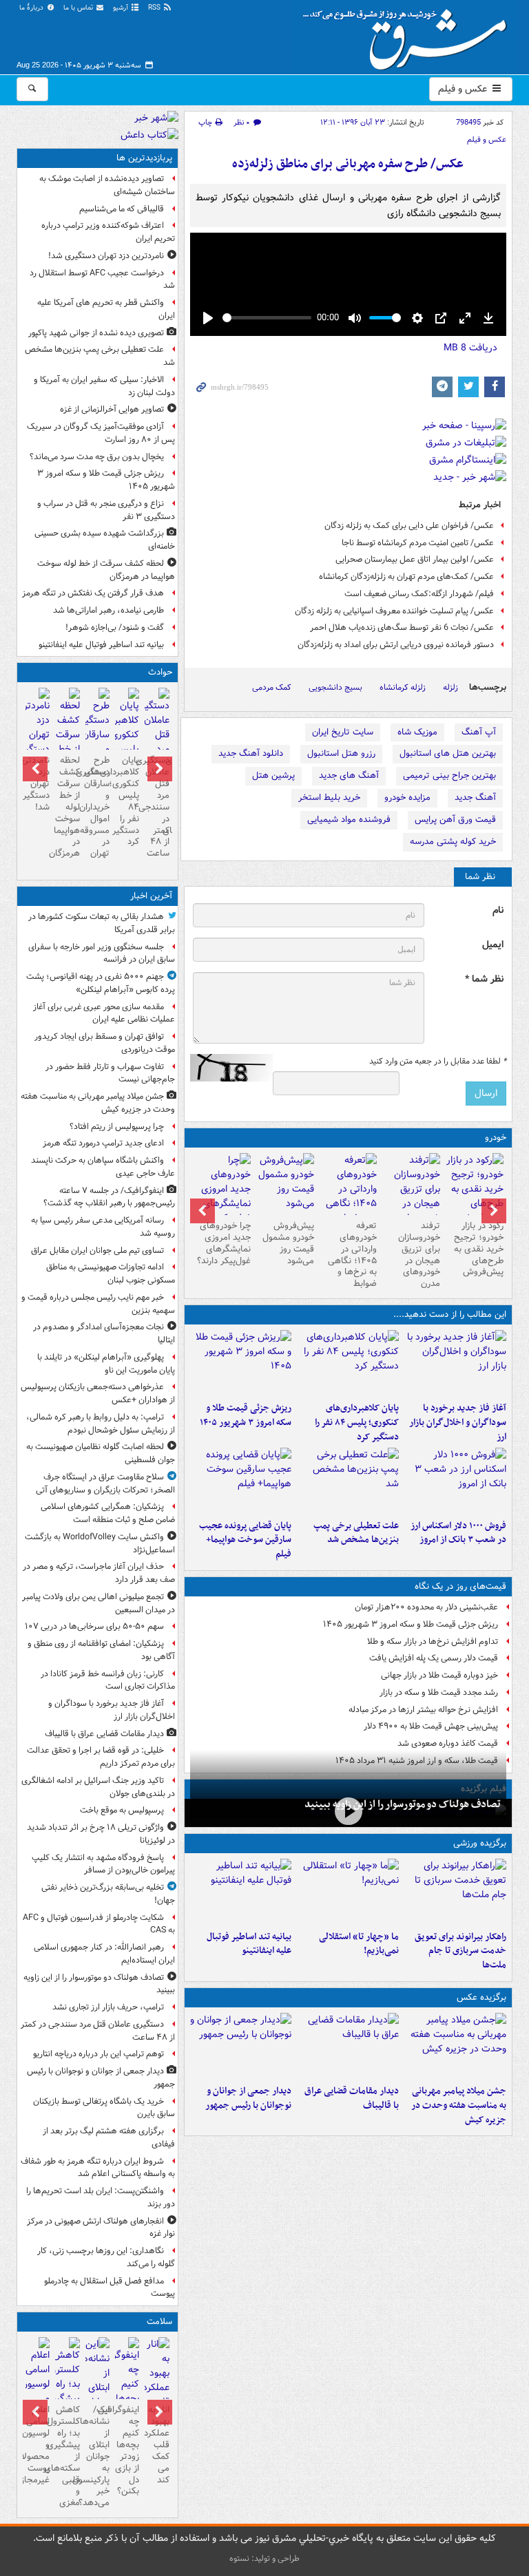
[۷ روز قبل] (222, 1196)
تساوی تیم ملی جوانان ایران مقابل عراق (97, 1250)
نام (498, 910)
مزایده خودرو (407, 798)
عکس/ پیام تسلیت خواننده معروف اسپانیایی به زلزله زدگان (394, 611)
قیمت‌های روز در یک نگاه (460, 1586)
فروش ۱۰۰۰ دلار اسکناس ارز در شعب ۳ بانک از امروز (458, 1533)
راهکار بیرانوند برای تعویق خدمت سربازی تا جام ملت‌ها (460, 1951)
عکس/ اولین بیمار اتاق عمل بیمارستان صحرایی (415, 559)
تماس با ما (79, 8)
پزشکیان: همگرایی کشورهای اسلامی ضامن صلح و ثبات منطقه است (108, 1513)
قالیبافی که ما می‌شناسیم (122, 209)
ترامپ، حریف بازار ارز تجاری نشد (108, 2007)
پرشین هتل (273, 775)
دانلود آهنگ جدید (251, 753)
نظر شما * (484, 979)
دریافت (470, 348)
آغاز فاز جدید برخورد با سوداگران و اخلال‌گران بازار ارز (458, 1423)
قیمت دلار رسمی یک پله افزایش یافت (434, 1658)
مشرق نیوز (409, 34)
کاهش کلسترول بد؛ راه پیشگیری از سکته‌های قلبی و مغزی (67, 2456)
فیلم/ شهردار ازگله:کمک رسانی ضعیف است (419, 594)
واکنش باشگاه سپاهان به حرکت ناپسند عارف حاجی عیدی (103, 1167)
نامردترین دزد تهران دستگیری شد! (106, 256)
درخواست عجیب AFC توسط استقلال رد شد (102, 279)
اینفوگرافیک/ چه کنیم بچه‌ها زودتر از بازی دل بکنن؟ (127, 2450)
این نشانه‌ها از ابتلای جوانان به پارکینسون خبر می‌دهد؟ (97, 2456)
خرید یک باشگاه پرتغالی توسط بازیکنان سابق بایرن (104, 2108)
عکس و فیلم (464, 89)
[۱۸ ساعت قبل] (157, 2395)
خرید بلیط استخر (329, 798)
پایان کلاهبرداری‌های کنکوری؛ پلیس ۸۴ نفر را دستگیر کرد (357, 1423)
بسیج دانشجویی (335, 687)
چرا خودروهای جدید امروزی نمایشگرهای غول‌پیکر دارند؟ (224, 1243)
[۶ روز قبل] (285, 1184)
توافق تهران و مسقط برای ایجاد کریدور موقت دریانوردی (105, 1043)
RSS (155, 8)
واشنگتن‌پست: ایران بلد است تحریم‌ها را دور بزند (101, 2197)
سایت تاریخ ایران (343, 732)
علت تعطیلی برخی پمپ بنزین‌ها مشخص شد (356, 1533)
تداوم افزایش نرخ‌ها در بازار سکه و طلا (433, 1641)
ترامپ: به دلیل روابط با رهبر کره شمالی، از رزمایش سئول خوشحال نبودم (101, 1424)
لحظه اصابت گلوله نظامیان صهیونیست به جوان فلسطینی (101, 1453)
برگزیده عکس (481, 1997)
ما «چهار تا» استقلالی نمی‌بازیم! (359, 1944)
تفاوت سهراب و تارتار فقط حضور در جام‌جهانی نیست (110, 1073)
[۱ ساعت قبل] (455, 1363)
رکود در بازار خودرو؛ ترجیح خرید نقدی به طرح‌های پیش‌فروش (479, 1249)
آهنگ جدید (475, 798)
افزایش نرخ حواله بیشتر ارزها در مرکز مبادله (423, 1710)
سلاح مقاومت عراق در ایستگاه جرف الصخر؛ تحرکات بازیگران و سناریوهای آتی (105, 1484)
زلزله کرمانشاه (403, 687)
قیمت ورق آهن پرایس (455, 820)
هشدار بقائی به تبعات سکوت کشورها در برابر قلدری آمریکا (102, 923)
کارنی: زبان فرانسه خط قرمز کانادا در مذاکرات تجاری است (108, 1680)
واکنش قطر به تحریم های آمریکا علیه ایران (106, 309)
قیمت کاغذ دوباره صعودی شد (448, 1743)
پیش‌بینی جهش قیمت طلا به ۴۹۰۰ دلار (431, 1726)
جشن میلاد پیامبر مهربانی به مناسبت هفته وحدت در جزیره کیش (459, 2105)
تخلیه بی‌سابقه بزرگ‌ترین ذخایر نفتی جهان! (108, 1894)
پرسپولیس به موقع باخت (122, 1810)
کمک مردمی (272, 687)
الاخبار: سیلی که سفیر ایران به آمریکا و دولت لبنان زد (104, 386)
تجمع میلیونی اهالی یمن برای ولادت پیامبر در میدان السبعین (98, 1603)
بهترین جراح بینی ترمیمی (449, 775)
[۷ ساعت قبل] (38, 729)
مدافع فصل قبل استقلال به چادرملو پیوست (110, 2288)
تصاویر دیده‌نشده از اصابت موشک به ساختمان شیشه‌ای (107, 185)
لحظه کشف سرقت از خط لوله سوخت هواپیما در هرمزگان (106, 570)
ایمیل (493, 945)
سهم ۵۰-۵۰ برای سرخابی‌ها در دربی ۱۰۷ (94, 1626)
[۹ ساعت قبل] (241, 1481)
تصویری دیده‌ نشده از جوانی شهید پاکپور (96, 333)
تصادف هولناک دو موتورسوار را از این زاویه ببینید (403, 1804)
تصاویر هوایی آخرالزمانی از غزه (112, 409)
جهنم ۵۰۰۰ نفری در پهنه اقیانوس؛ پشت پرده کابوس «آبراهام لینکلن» (101, 983)
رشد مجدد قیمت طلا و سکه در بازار (439, 1692)
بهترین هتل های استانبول (448, 753)
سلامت (159, 2322)
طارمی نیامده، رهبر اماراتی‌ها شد (108, 610)
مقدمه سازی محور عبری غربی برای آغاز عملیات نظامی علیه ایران (104, 1013)
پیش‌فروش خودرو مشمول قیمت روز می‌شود (288, 1243)
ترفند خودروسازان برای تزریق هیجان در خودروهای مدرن (419, 1255)
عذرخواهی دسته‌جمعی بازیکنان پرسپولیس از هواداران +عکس (98, 1393)
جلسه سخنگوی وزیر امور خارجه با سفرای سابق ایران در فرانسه (102, 953)
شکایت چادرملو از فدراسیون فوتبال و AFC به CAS (99, 1924)
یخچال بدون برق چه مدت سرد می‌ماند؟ (97, 457)
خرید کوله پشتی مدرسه (453, 842)
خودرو (496, 1138)
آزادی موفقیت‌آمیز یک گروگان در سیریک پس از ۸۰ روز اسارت (101, 433)
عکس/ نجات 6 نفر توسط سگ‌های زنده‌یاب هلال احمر (402, 627)
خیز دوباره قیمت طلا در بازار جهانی (439, 1675)
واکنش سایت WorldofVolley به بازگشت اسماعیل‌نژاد (100, 1543)
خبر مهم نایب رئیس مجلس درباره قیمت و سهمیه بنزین (98, 1304)
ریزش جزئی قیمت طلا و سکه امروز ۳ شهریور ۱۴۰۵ (246, 1415)
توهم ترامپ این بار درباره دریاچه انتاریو (98, 2054)
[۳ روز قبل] (349, 1196)
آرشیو (122, 8)
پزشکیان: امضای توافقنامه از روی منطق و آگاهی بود (101, 1650)
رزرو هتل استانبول (341, 753)
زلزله (450, 687)
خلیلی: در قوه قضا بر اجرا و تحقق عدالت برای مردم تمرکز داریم (101, 1757)
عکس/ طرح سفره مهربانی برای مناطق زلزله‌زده (348, 164)
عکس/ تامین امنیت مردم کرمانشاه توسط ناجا (418, 543)
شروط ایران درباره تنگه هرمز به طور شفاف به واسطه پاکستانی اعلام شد (98, 2168)
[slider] (267, 318)
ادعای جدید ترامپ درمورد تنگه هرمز (103, 1143)
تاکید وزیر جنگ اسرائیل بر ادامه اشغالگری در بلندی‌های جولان (98, 1787)
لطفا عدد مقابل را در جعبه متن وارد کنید (438, 1062)
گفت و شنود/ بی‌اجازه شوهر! (115, 627)
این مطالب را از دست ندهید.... (450, 1315)
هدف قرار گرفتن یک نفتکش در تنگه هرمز (93, 593)
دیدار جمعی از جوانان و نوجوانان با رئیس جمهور (248, 2098)
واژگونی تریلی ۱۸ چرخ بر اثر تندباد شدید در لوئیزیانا (101, 1834)
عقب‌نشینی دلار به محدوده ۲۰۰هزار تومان (426, 1607)
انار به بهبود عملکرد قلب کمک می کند (157, 2445)
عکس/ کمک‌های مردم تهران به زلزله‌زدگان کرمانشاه (406, 577)
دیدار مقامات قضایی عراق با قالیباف (352, 2098)
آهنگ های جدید (349, 775)
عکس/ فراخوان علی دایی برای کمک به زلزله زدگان (409, 526)
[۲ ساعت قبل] (348, 1812)
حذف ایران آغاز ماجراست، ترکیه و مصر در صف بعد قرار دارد (99, 1573)
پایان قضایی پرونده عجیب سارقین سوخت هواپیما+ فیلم (245, 1540)
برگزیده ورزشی (480, 1843)
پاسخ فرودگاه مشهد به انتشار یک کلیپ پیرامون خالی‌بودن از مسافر (103, 1864)
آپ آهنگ (479, 732)
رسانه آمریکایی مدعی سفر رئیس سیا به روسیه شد (103, 1227)
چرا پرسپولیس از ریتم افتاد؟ (117, 1127)
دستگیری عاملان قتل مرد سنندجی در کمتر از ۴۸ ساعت (157, 807)
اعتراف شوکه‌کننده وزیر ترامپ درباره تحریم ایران (108, 232)
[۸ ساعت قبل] (348, 1481)
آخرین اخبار (151, 896)
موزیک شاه (417, 732)
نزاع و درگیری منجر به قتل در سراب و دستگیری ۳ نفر (106, 510)
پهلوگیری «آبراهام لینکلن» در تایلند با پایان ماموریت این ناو (106, 1364)
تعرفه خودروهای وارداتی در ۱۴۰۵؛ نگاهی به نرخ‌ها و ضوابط (352, 1255)
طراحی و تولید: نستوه (264, 2558)
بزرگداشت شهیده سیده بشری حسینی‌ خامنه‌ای (105, 540)
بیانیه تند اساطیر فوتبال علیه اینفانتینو (249, 1944)
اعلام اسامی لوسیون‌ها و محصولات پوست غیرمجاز (38, 2445)
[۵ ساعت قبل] (475, 1189)
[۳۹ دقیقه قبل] (455, 2046)
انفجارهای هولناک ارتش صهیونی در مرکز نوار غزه (101, 2228)
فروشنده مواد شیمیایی (349, 820)
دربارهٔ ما (32, 8)
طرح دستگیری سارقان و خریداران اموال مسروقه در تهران (97, 807)
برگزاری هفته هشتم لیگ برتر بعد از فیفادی (109, 2137)
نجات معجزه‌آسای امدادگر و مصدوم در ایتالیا (104, 1333)
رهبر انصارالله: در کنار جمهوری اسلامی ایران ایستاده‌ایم (104, 1954)
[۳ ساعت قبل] (348, 1363)
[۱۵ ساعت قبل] (411, 1196)
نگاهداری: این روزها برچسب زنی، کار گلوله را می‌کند (106, 2257)
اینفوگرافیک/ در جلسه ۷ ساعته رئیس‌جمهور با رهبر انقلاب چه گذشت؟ (109, 1197)
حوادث (160, 672)
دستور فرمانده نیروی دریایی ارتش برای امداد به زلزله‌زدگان (396, 645)
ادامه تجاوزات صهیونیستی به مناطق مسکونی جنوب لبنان (111, 1274)
